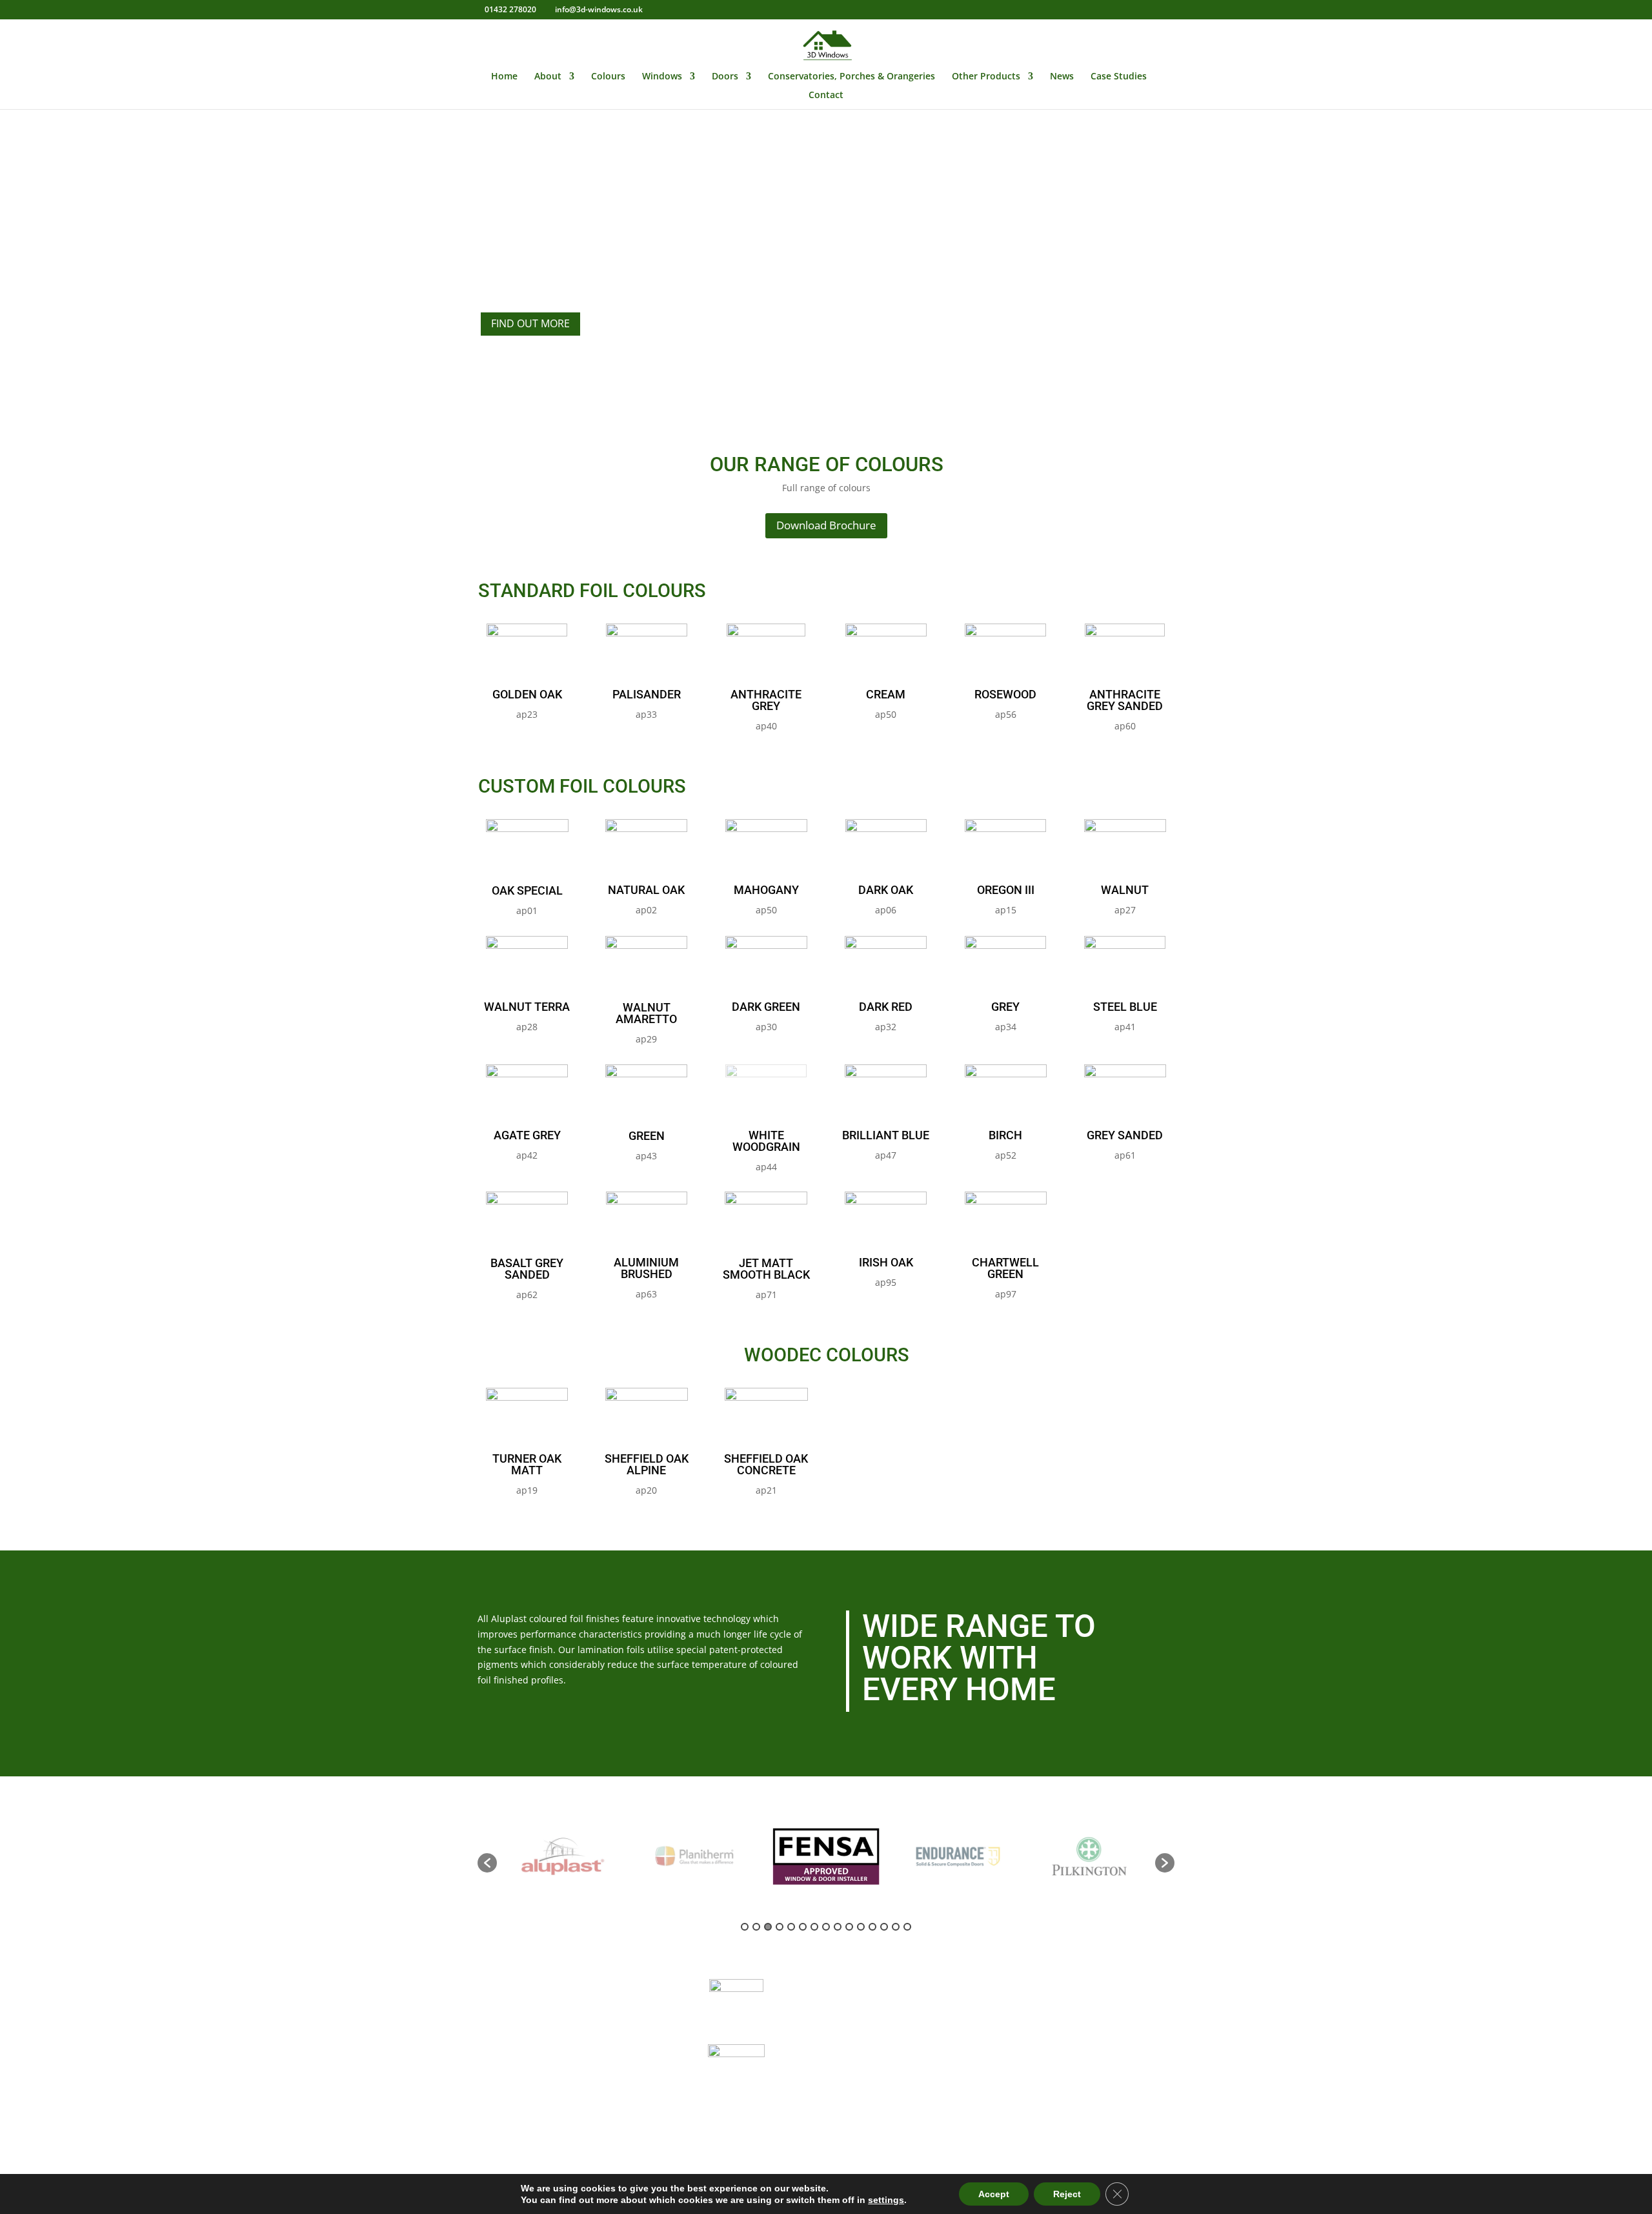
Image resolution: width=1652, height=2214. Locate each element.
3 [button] (768, 1927)
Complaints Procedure (894, 2111)
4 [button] (780, 1927)
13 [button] (884, 1927)
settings (886, 2200)
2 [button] (756, 1927)
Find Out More (530, 323)
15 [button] (907, 1927)
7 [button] (814, 1927)
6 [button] (803, 1927)
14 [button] (896, 1927)
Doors (725, 77)
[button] (487, 1863)
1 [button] (745, 1927)
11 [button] (861, 1927)
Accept (994, 2194)
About (548, 77)
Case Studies (1119, 77)
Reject (1067, 2194)
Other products (876, 2062)
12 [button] (872, 1927)
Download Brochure (826, 525)
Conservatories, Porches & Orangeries (851, 77)
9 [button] (838, 1927)
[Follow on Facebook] (1026, 2144)
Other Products (986, 77)
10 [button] (849, 1927)
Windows (662, 77)
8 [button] (826, 1927)
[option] (563, 1856)
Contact (826, 96)
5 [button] (791, 1927)
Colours (608, 77)
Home (504, 77)
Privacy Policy (873, 2093)
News (1062, 77)
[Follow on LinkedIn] (1052, 2144)
